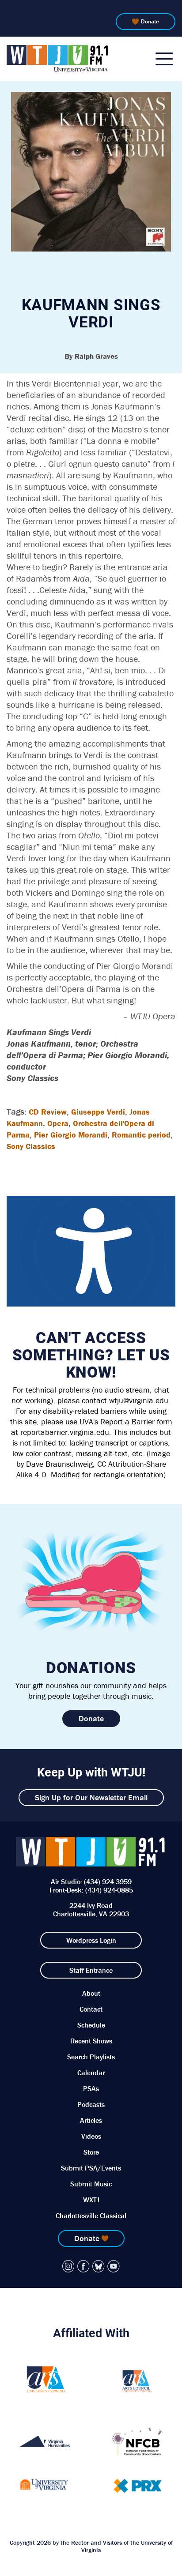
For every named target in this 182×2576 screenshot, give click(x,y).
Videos (91, 2136)
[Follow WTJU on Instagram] (68, 2266)
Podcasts (91, 2104)
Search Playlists (91, 2057)
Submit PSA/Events (91, 2168)
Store (91, 2152)
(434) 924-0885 (109, 1890)
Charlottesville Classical (91, 2216)
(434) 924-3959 (108, 1881)
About (91, 1993)
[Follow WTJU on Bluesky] (99, 2266)
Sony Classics (31, 1146)
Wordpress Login (91, 1940)
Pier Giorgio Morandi (71, 1135)
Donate (150, 21)
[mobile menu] (164, 59)
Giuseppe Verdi (98, 1112)
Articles (91, 2120)
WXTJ (91, 2200)
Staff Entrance (91, 1970)
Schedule (91, 2025)
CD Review (48, 1112)
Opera (58, 1123)
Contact (91, 2009)
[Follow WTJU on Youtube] (114, 2266)
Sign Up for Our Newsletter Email (91, 1797)
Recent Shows (91, 2041)
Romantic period (141, 1135)
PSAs (91, 2088)
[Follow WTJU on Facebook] (83, 2266)
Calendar (91, 2073)
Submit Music (91, 2184)
